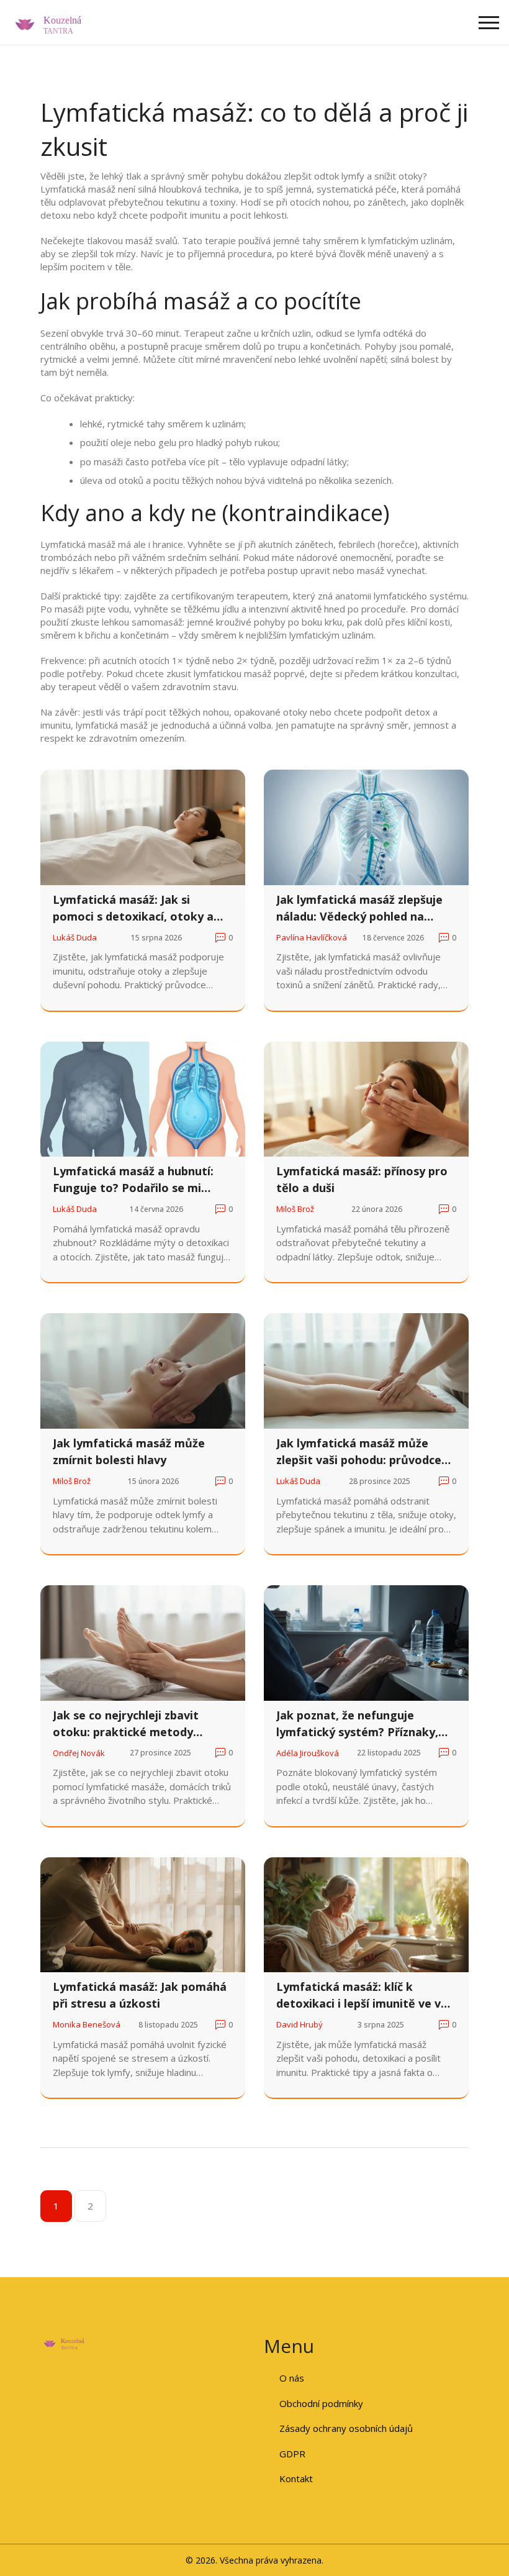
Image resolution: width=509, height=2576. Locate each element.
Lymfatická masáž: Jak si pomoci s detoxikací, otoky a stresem (133, 908)
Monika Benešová (87, 2024)
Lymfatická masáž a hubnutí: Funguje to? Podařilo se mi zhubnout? (133, 1180)
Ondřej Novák (79, 1753)
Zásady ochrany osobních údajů (346, 2428)
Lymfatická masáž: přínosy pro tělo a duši (362, 1179)
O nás (292, 2378)
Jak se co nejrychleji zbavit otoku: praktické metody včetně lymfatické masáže (126, 1724)
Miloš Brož (295, 1209)
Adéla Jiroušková (308, 1753)
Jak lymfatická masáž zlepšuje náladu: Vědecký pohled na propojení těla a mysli (359, 908)
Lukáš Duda (75, 937)
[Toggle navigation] (489, 23)
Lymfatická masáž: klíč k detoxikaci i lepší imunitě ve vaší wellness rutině (366, 1996)
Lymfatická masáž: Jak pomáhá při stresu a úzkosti (140, 1995)
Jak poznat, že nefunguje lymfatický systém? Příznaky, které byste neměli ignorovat (358, 1724)
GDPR (292, 2454)
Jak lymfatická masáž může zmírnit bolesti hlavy (129, 1451)
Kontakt (296, 2478)
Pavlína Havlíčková (312, 937)
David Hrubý (300, 2024)
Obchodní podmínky (321, 2403)
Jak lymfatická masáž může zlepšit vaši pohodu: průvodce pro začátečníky (359, 1452)
